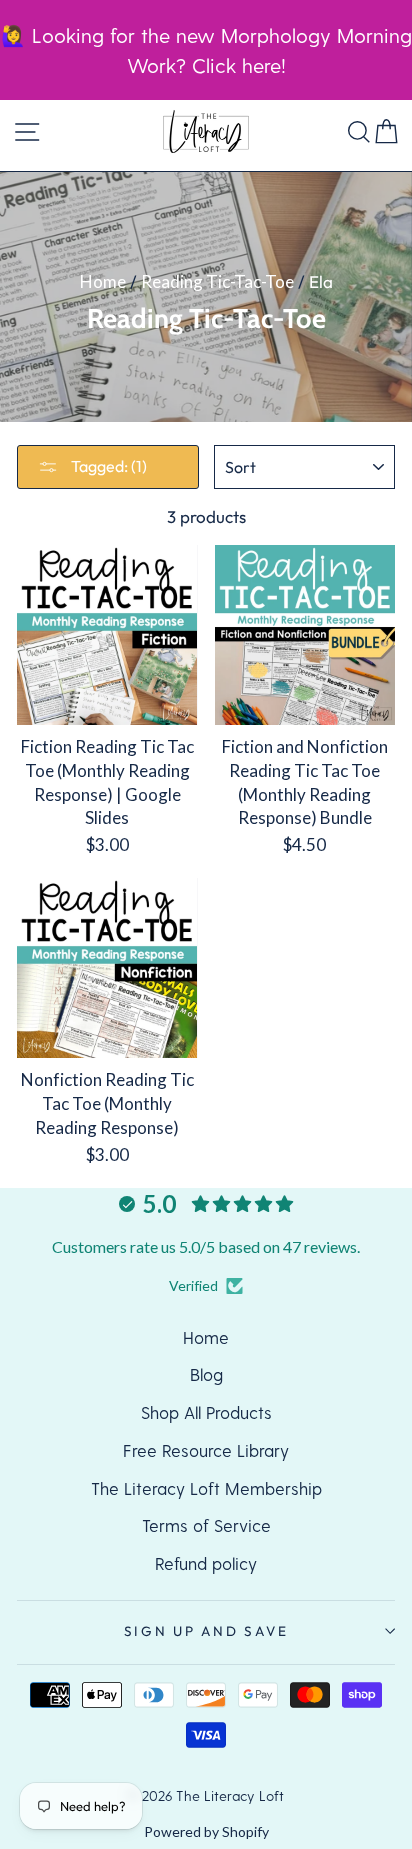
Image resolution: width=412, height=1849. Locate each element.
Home (103, 281)
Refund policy (206, 1563)
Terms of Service (206, 1525)
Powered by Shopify (206, 1831)
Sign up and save (206, 1631)
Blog (206, 1374)
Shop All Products (206, 1412)
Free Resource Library (206, 1450)
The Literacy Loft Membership (206, 1488)
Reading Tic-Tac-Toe (217, 281)
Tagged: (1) (107, 466)
